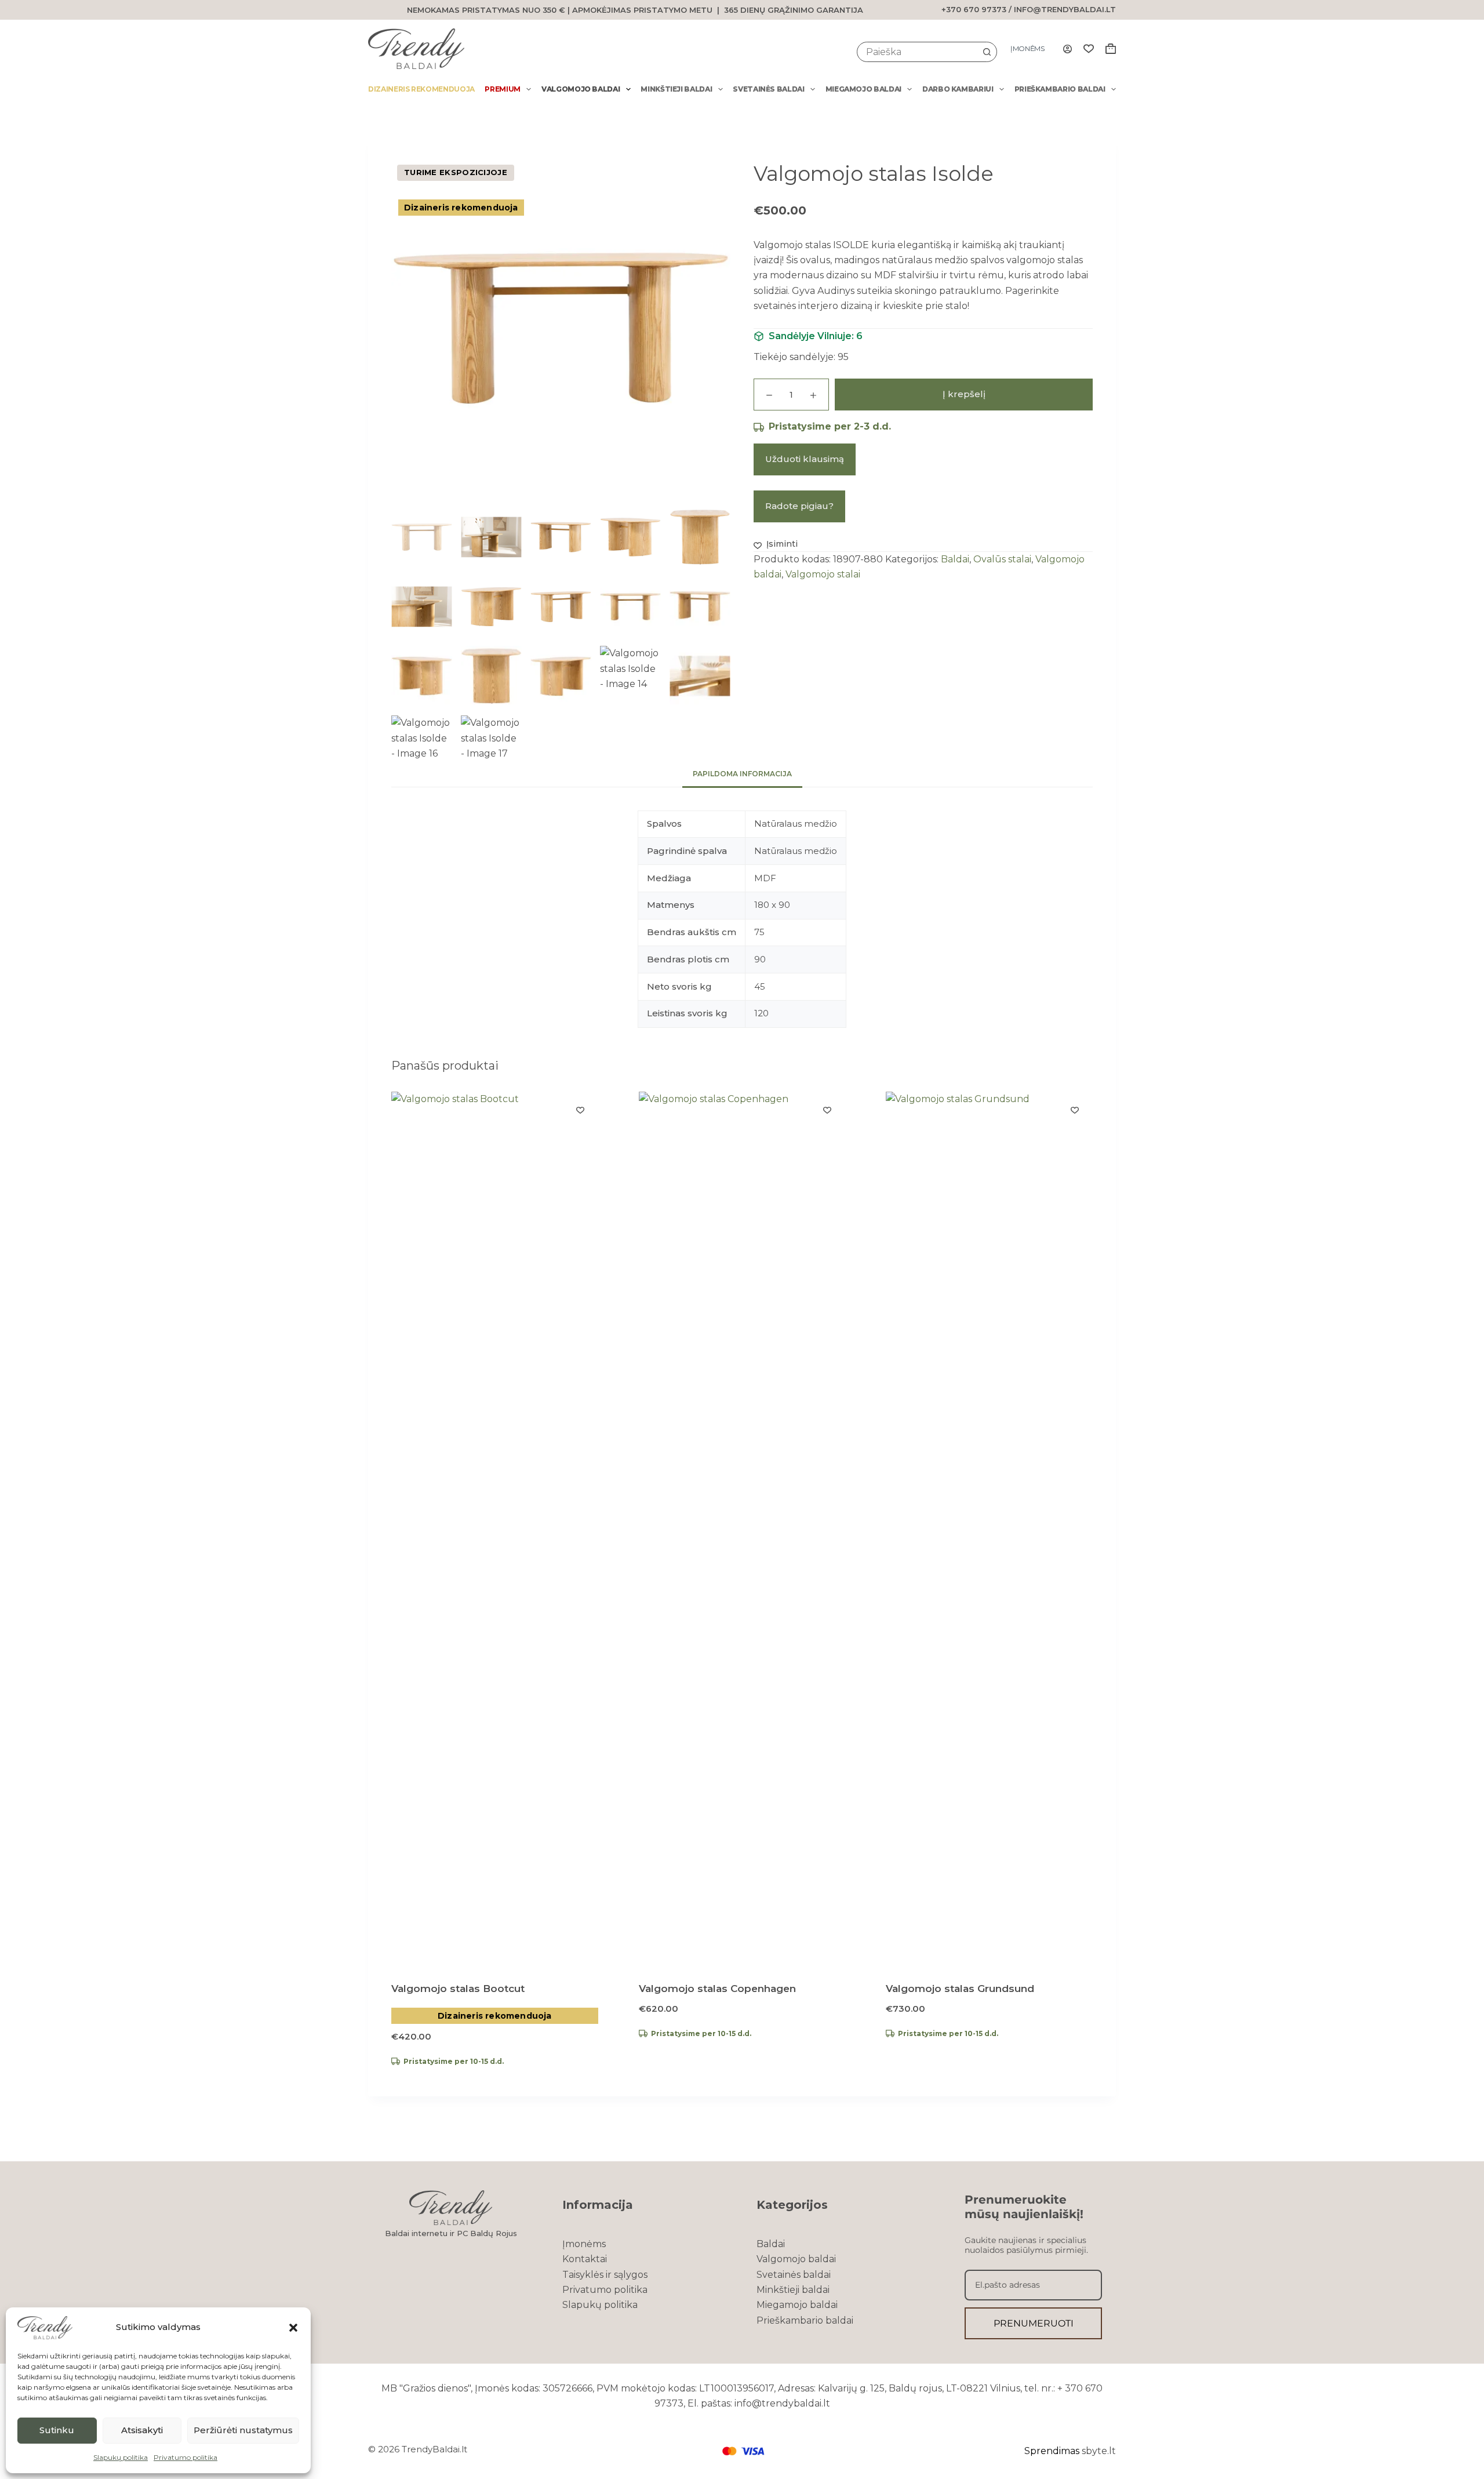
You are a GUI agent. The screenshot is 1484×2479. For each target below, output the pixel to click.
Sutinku (57, 2430)
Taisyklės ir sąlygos (605, 2275)
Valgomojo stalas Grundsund (960, 1989)
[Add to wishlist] (580, 1110)
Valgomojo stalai (823, 575)
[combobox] (917, 52)
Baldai (955, 559)
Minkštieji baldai (676, 89)
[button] (293, 2328)
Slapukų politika (121, 2457)
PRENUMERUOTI (1034, 2323)
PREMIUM (503, 89)
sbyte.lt (1099, 2451)
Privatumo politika (185, 2457)
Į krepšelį (964, 395)
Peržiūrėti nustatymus (243, 2430)
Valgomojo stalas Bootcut (458, 1989)
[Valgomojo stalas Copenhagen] (742, 1526)
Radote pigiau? (799, 506)
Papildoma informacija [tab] (742, 774)
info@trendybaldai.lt (1065, 9)
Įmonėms (1027, 48)
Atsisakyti (142, 2430)
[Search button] (987, 52)
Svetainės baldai (768, 89)
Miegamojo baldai (863, 89)
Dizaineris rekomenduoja (421, 89)
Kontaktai (585, 2259)
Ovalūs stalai (1002, 559)
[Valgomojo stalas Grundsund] (989, 1526)
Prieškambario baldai (1060, 89)
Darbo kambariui (958, 89)
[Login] (1067, 49)
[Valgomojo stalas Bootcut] (495, 1526)
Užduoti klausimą (805, 459)
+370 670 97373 (974, 9)
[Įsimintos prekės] (1089, 49)
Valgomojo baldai (581, 89)
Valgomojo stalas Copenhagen (717, 1989)
